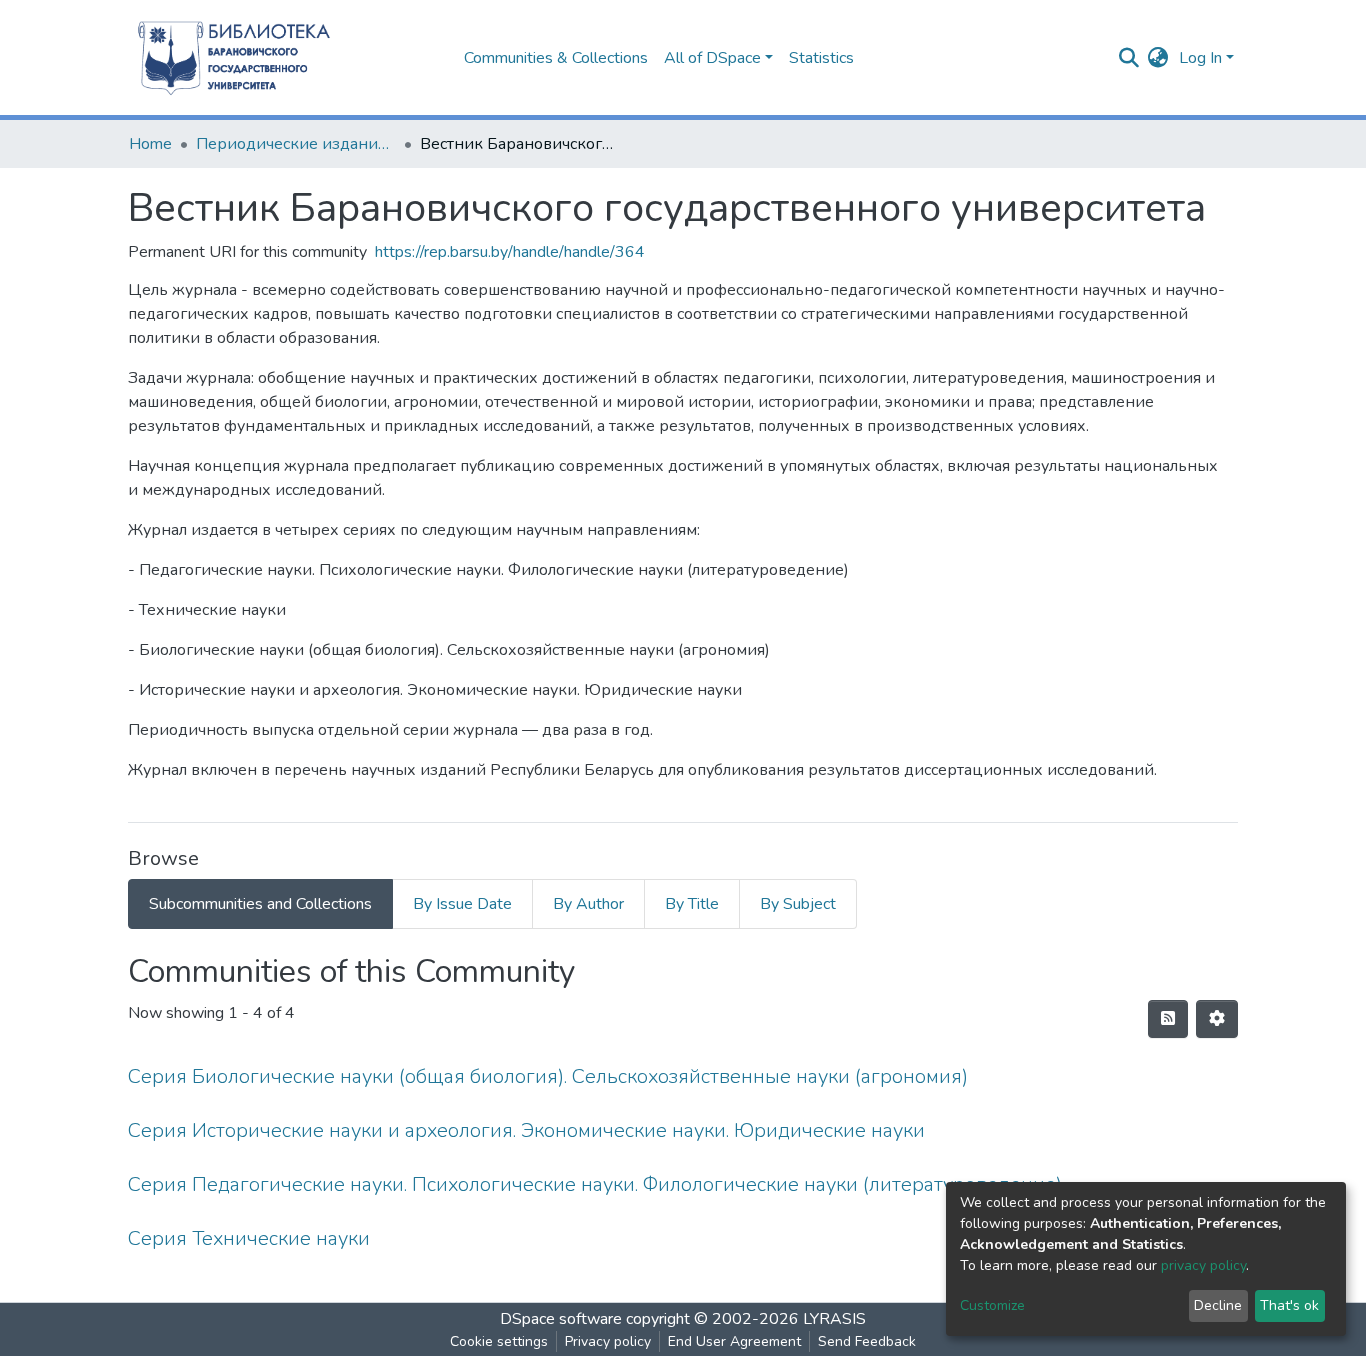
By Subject (798, 904)
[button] (1158, 58)
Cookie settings (499, 1341)
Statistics (821, 58)
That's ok (1289, 1305)
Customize (992, 1305)
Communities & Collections (556, 58)
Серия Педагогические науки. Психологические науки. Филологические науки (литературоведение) (595, 1184)
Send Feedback (867, 1341)
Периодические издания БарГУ (296, 144)
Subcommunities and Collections (260, 904)
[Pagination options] (1217, 1019)
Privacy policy (608, 1341)
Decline (1218, 1305)
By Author (588, 904)
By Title (692, 904)
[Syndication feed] (1168, 1019)
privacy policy (1203, 1265)
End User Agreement (734, 1341)
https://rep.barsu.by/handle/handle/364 (510, 252)
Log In (1200, 58)
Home (150, 144)
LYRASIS (834, 1319)
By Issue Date (462, 904)
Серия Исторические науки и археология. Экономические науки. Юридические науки (526, 1130)
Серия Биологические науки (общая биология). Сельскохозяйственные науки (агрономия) (548, 1076)
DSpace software (561, 1319)
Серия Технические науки (249, 1238)
